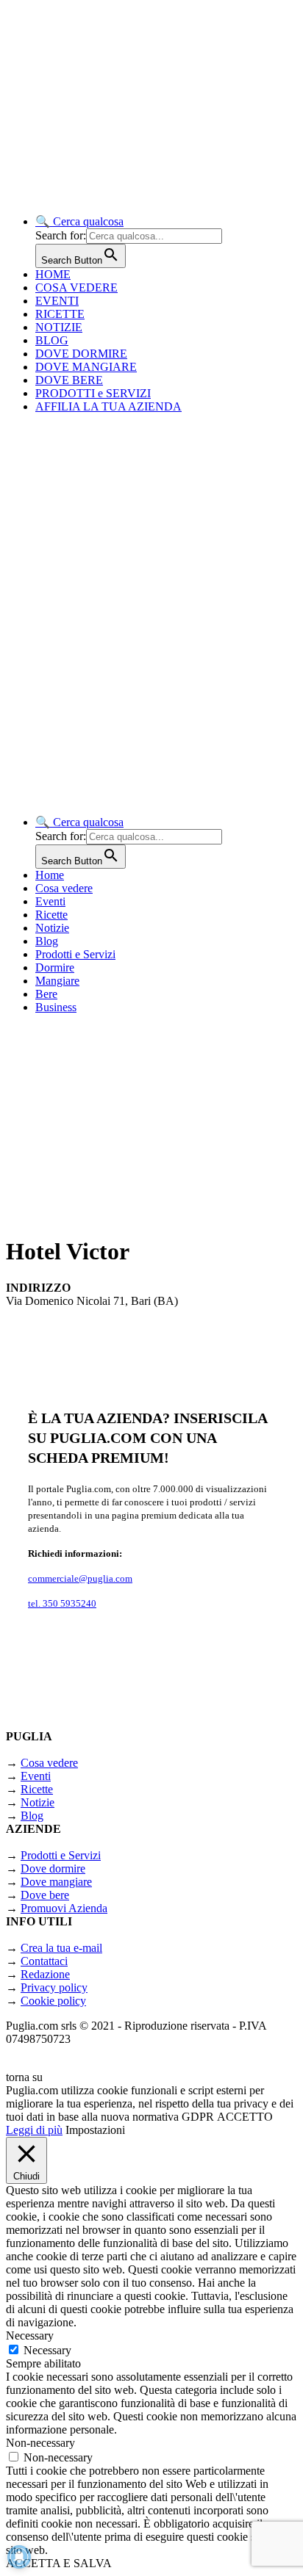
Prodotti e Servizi (75, 954)
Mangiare (57, 981)
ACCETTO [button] (245, 2117)
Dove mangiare (56, 1882)
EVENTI (57, 301)
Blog (47, 941)
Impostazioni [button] (95, 2130)
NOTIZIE (59, 327)
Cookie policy (53, 2001)
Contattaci (44, 1961)
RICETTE (60, 314)
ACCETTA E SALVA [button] (59, 2563)
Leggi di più (34, 2130)
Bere (46, 994)
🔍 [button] (79, 221)
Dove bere (45, 1895)
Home (50, 875)
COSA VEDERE (76, 287)
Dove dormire (53, 1868)
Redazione (45, 1974)
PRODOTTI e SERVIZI (93, 393)
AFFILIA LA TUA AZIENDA (108, 406)
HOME (53, 274)
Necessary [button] (30, 2336)
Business (56, 1007)
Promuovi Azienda (64, 1908)
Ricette (51, 915)
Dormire (55, 967)
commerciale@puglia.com (80, 1578)
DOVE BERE (69, 380)
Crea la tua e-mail (61, 1948)
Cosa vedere (64, 888)
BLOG (52, 340)
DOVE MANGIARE (86, 367)
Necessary (47, 2350)
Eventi (50, 901)
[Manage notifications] (19, 2557)
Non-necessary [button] (40, 2443)
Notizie (52, 928)
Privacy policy (54, 1987)
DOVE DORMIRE (81, 354)
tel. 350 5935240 (62, 1603)
